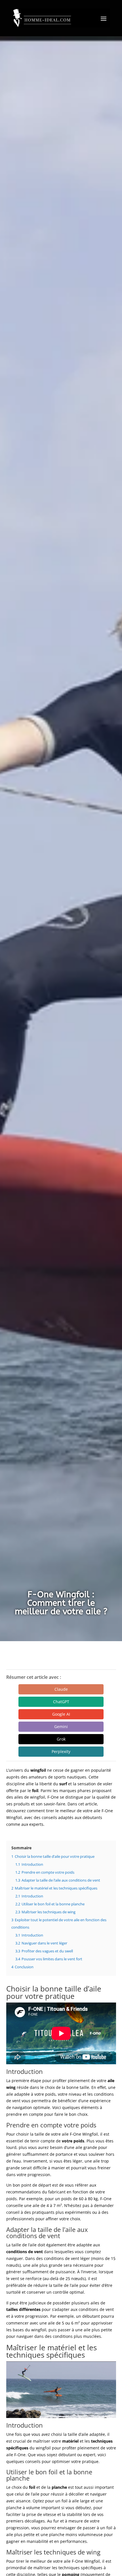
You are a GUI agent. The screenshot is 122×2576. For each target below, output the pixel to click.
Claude (61, 1689)
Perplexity (61, 1751)
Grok (61, 1739)
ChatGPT (61, 1702)
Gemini (61, 1727)
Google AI (61, 1714)
